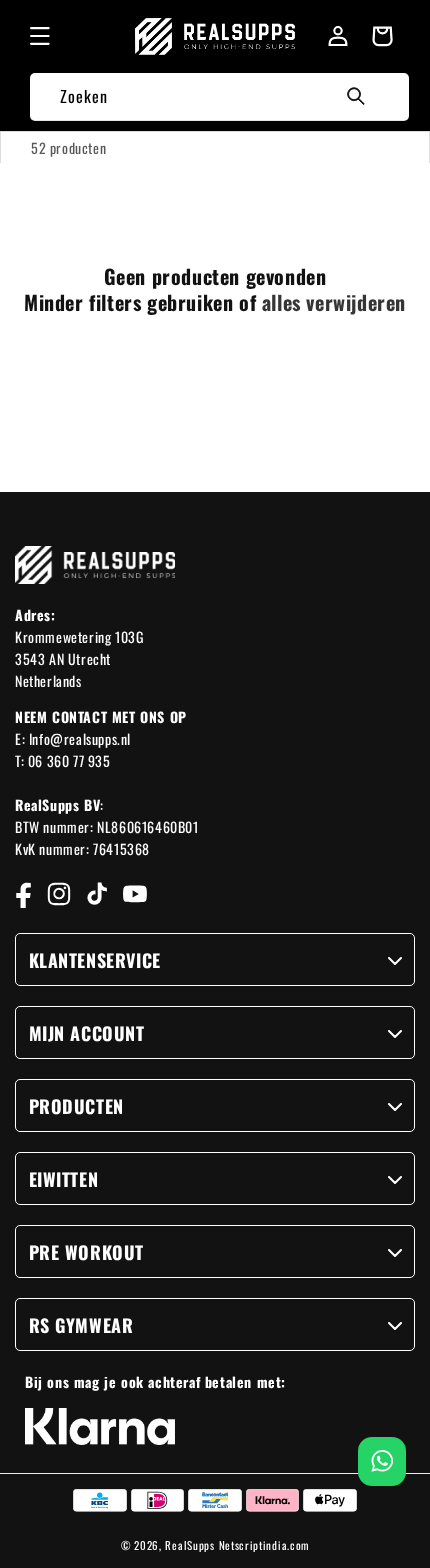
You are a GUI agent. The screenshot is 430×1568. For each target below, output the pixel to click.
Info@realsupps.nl (80, 738)
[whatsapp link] (382, 1461)
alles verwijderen (334, 302)
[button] (40, 36)
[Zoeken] (356, 96)
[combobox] (219, 96)
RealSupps (189, 1545)
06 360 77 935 (69, 760)
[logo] (215, 36)
